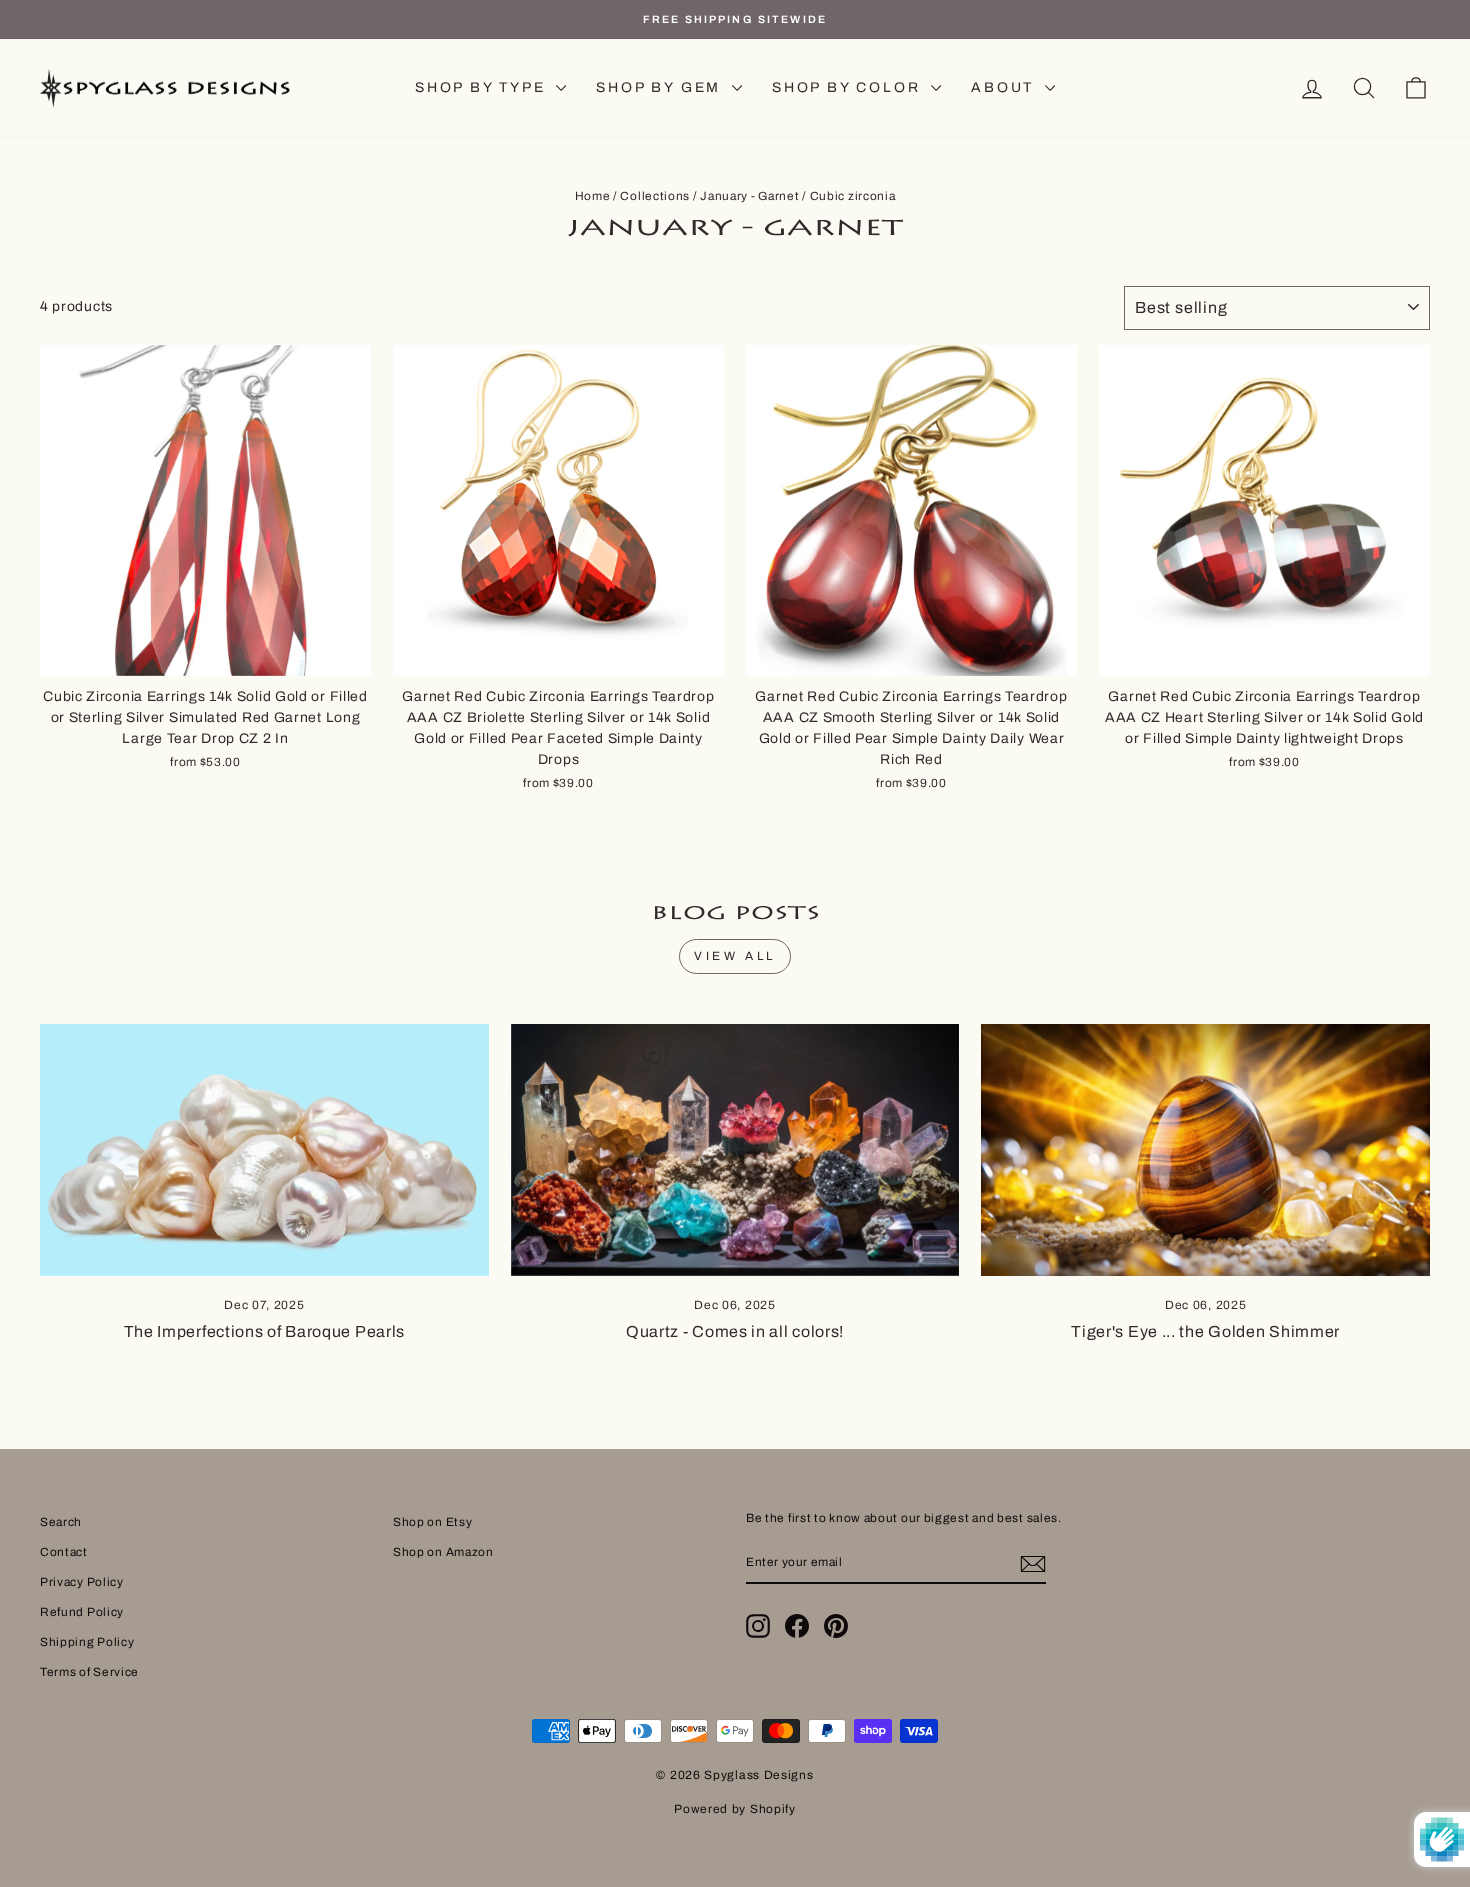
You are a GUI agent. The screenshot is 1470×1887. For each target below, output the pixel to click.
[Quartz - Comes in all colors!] (735, 1150)
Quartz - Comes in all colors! (735, 1331)
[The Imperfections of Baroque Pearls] (264, 1150)
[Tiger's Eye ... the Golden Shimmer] (1205, 1150)
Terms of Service (89, 1672)
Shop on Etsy (432, 1522)
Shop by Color (849, 87)
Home (593, 196)
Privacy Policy (82, 1582)
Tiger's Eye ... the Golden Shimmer (1205, 1331)
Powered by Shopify (735, 1809)
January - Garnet (749, 196)
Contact (64, 1552)
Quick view (206, 653)
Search (61, 1522)
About (1005, 87)
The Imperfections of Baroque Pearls (265, 1331)
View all (735, 956)
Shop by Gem (661, 87)
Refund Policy (82, 1612)
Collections (655, 196)
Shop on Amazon (443, 1552)
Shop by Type (483, 87)
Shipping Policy (87, 1642)
